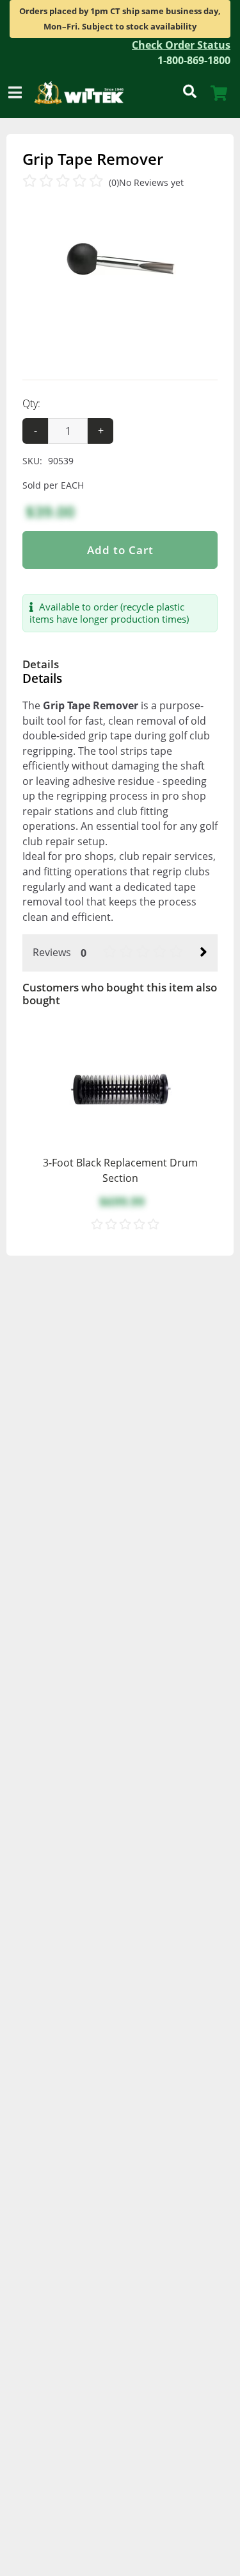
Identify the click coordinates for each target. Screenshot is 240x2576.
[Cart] (219, 93)
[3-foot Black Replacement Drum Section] (120, 1091)
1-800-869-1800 (194, 60)
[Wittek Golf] (84, 93)
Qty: (31, 403)
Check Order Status (181, 45)
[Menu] (15, 93)
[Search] (189, 93)
